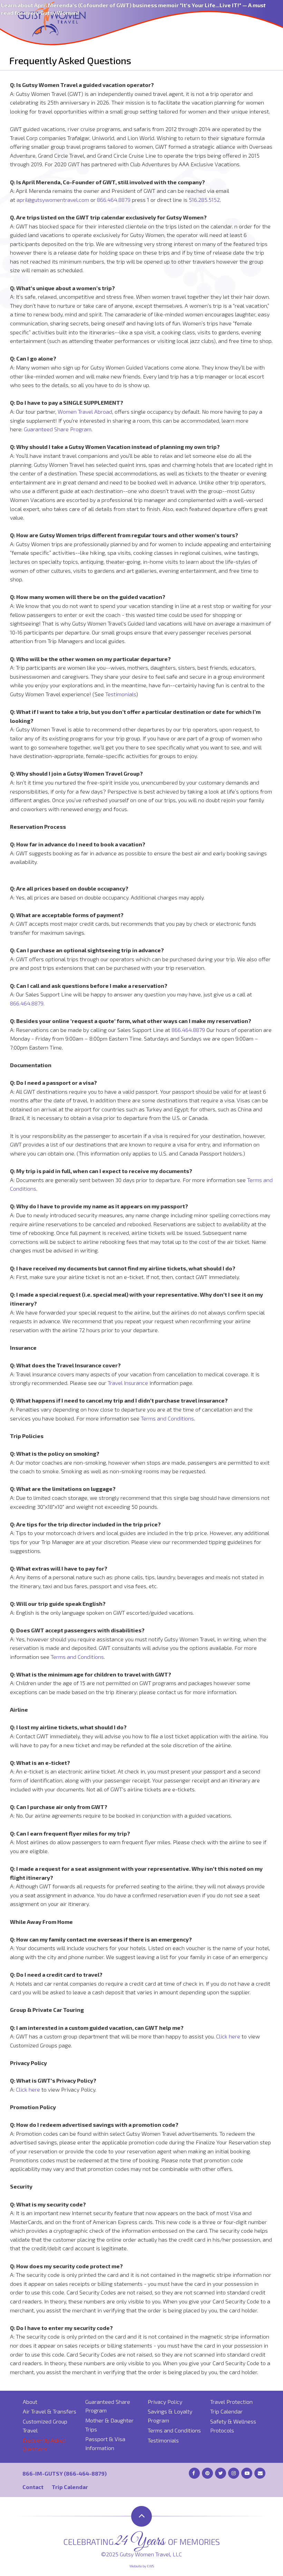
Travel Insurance (128, 1383)
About (30, 2402)
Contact (33, 2487)
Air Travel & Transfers (50, 2411)
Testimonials (121, 694)
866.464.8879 (114, 200)
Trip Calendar (226, 2411)
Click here (228, 2036)
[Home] (52, 18)
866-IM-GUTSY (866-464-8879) (65, 2473)
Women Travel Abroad (85, 411)
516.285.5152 (204, 200)
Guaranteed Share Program (58, 429)
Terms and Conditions (167, 1418)
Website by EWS (142, 2566)
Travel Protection (231, 2402)
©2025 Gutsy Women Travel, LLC (141, 2554)
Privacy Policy (165, 2402)
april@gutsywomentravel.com (53, 200)
